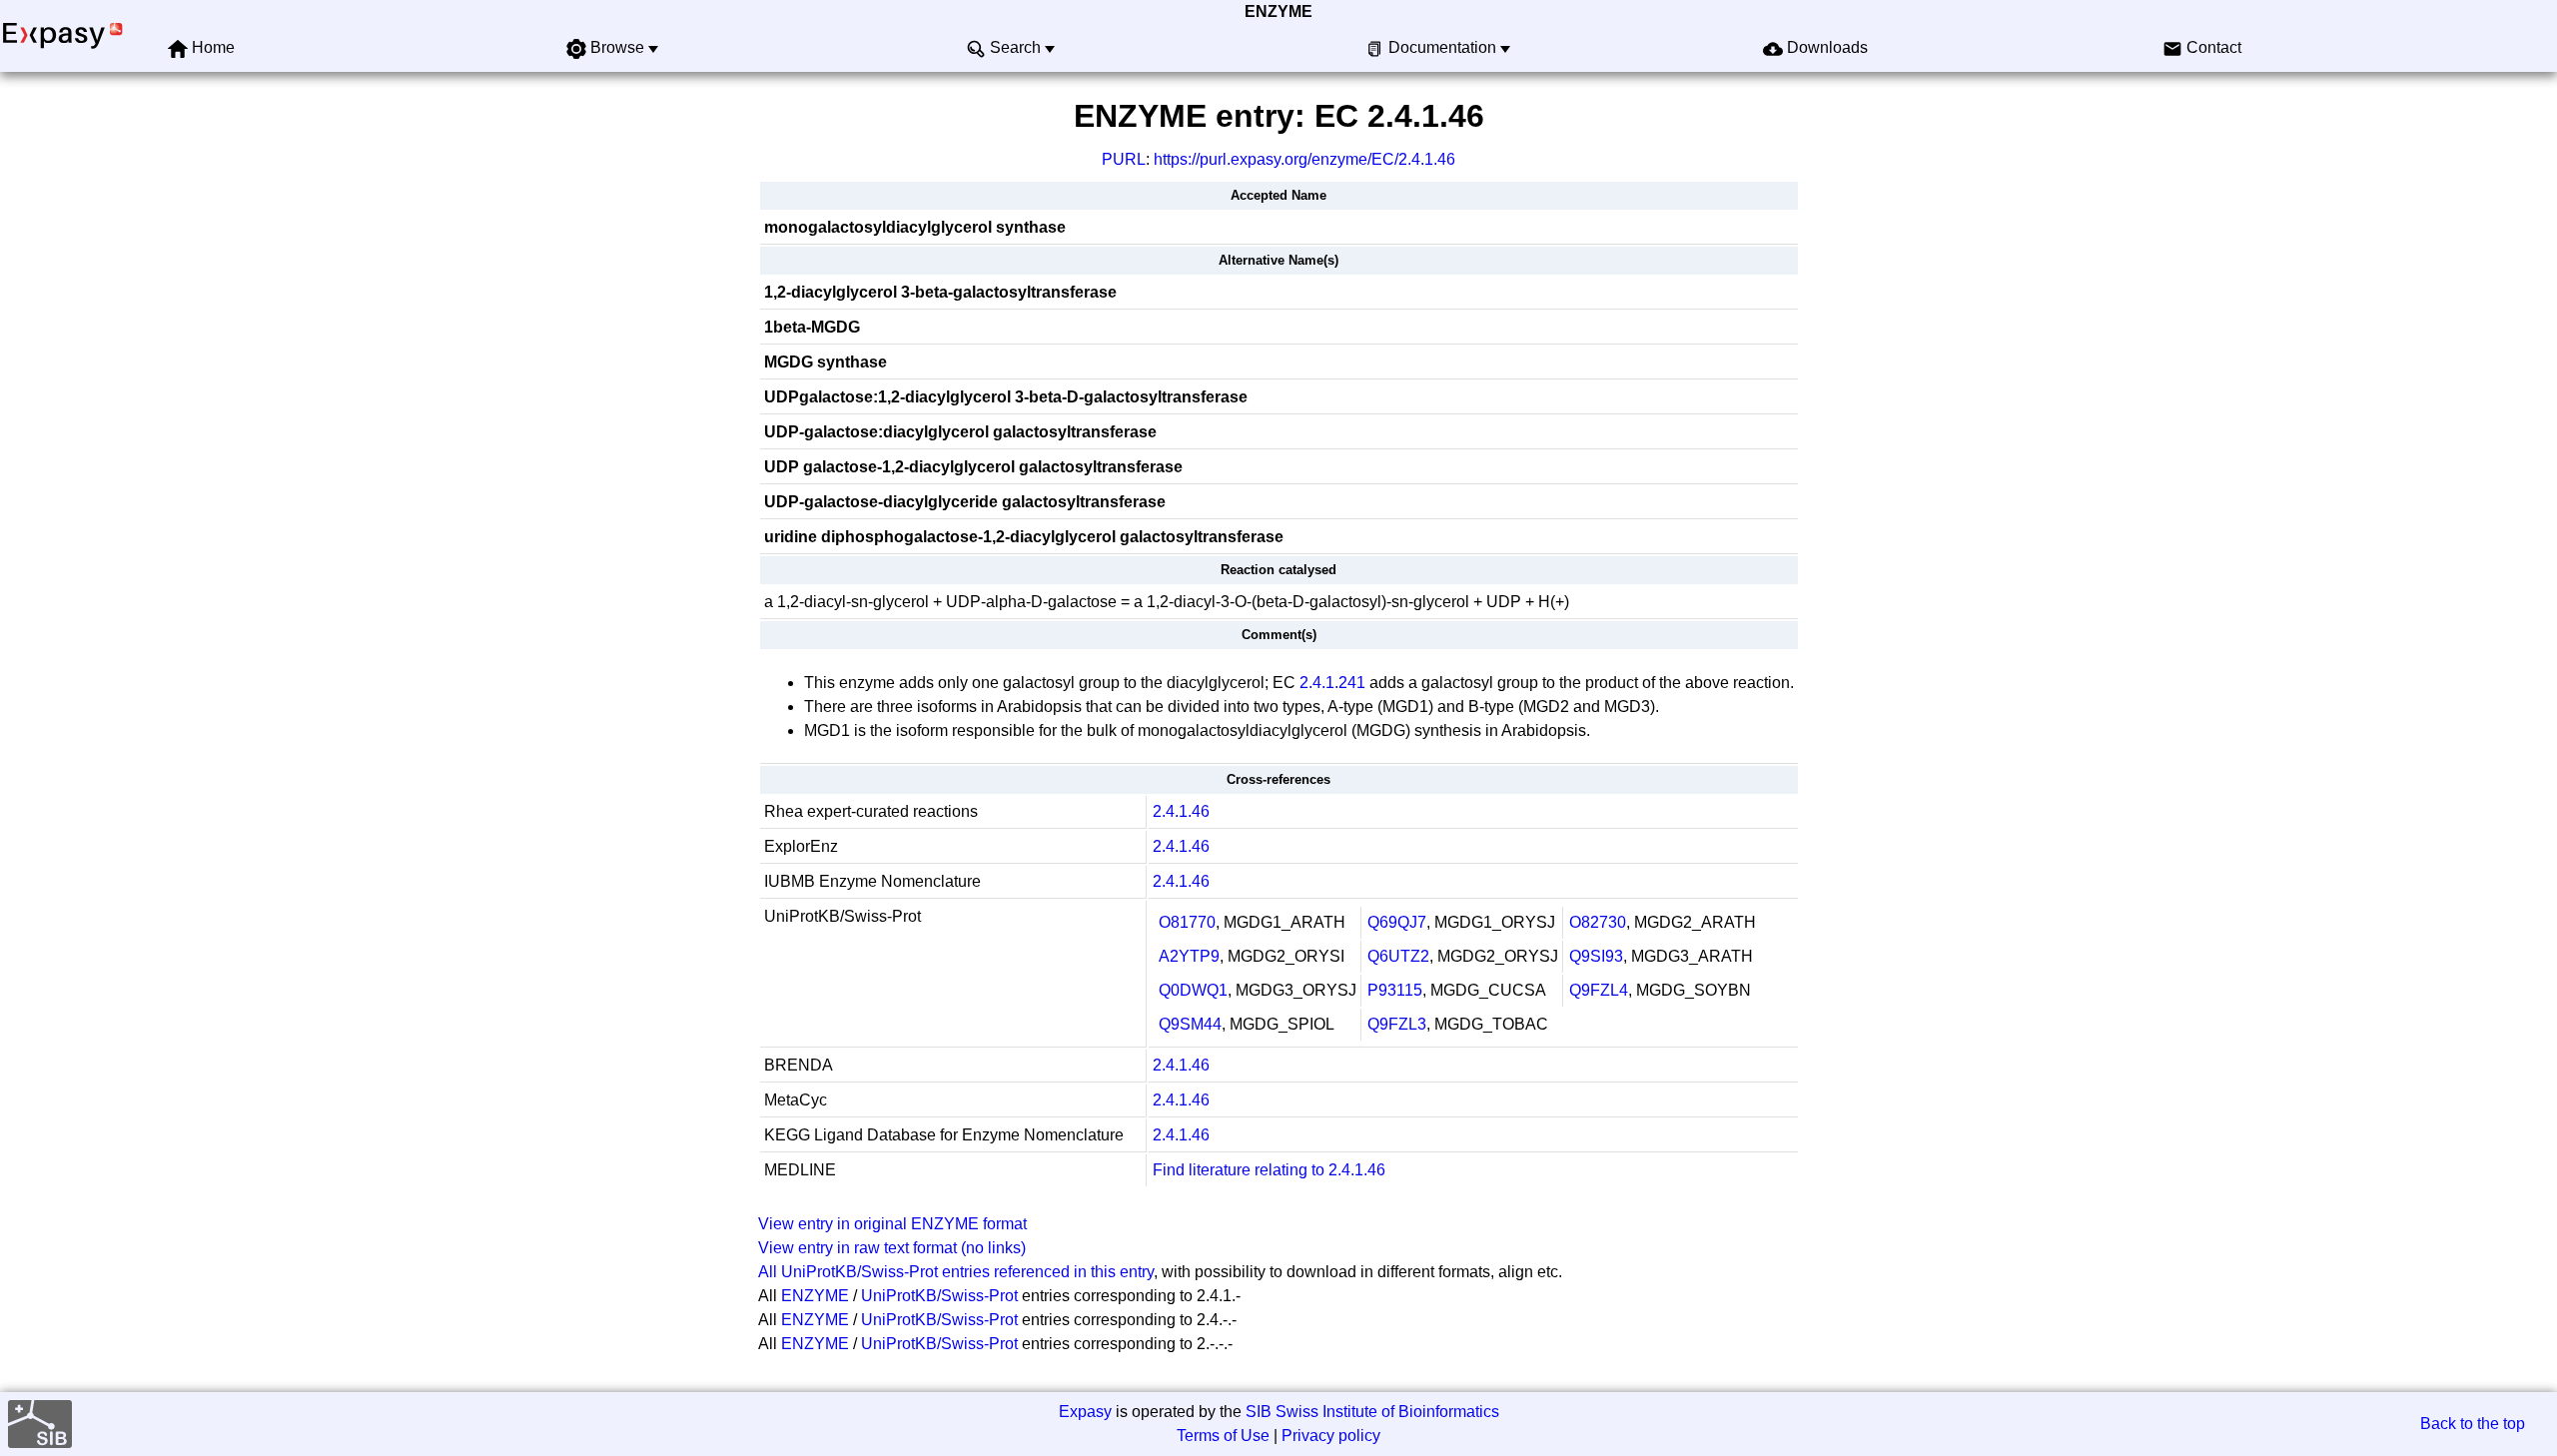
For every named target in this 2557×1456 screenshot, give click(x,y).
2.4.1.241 (1332, 683)
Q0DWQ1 (1193, 990)
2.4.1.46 (1181, 811)
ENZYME (1278, 11)
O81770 (1187, 922)
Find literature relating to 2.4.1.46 (1269, 1170)
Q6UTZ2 (1398, 956)
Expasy (1085, 1412)
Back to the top (2473, 1424)
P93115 (1395, 990)
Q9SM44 (1190, 1024)
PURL (1124, 159)
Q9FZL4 (1599, 990)
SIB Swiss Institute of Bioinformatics (1372, 1412)
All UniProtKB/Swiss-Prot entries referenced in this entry (956, 1272)
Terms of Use (1223, 1436)
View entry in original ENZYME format (892, 1224)
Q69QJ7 (1397, 922)
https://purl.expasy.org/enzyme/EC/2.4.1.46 (1304, 159)
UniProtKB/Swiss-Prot (939, 1296)
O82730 (1598, 922)
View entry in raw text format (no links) (892, 1248)
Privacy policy (1331, 1436)
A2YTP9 (1189, 956)
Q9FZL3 (1397, 1024)
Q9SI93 (1596, 956)
